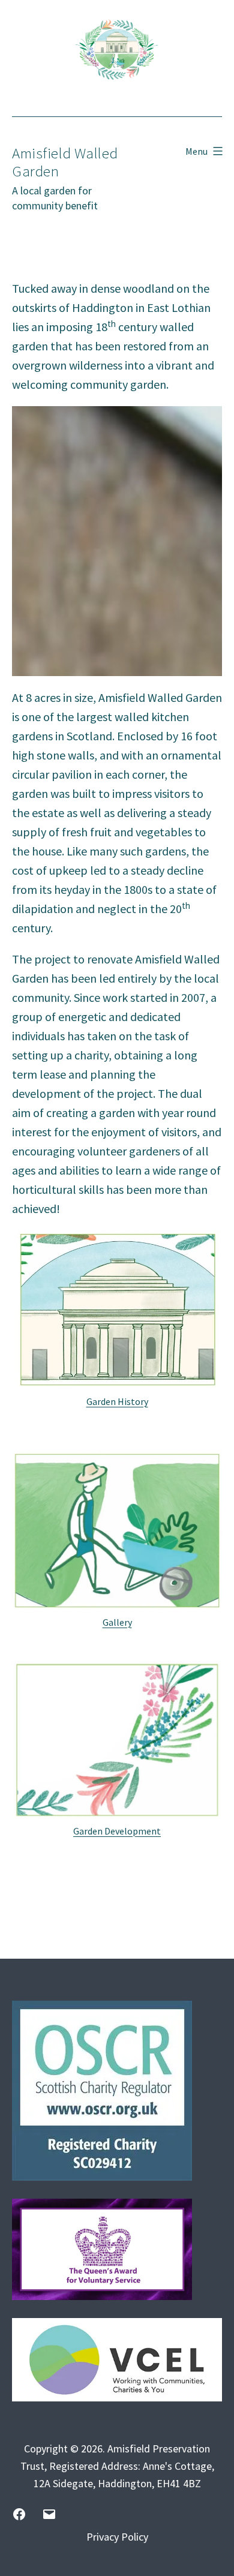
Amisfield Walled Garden (65, 162)
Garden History (117, 1401)
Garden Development (117, 1831)
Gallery (117, 1622)
